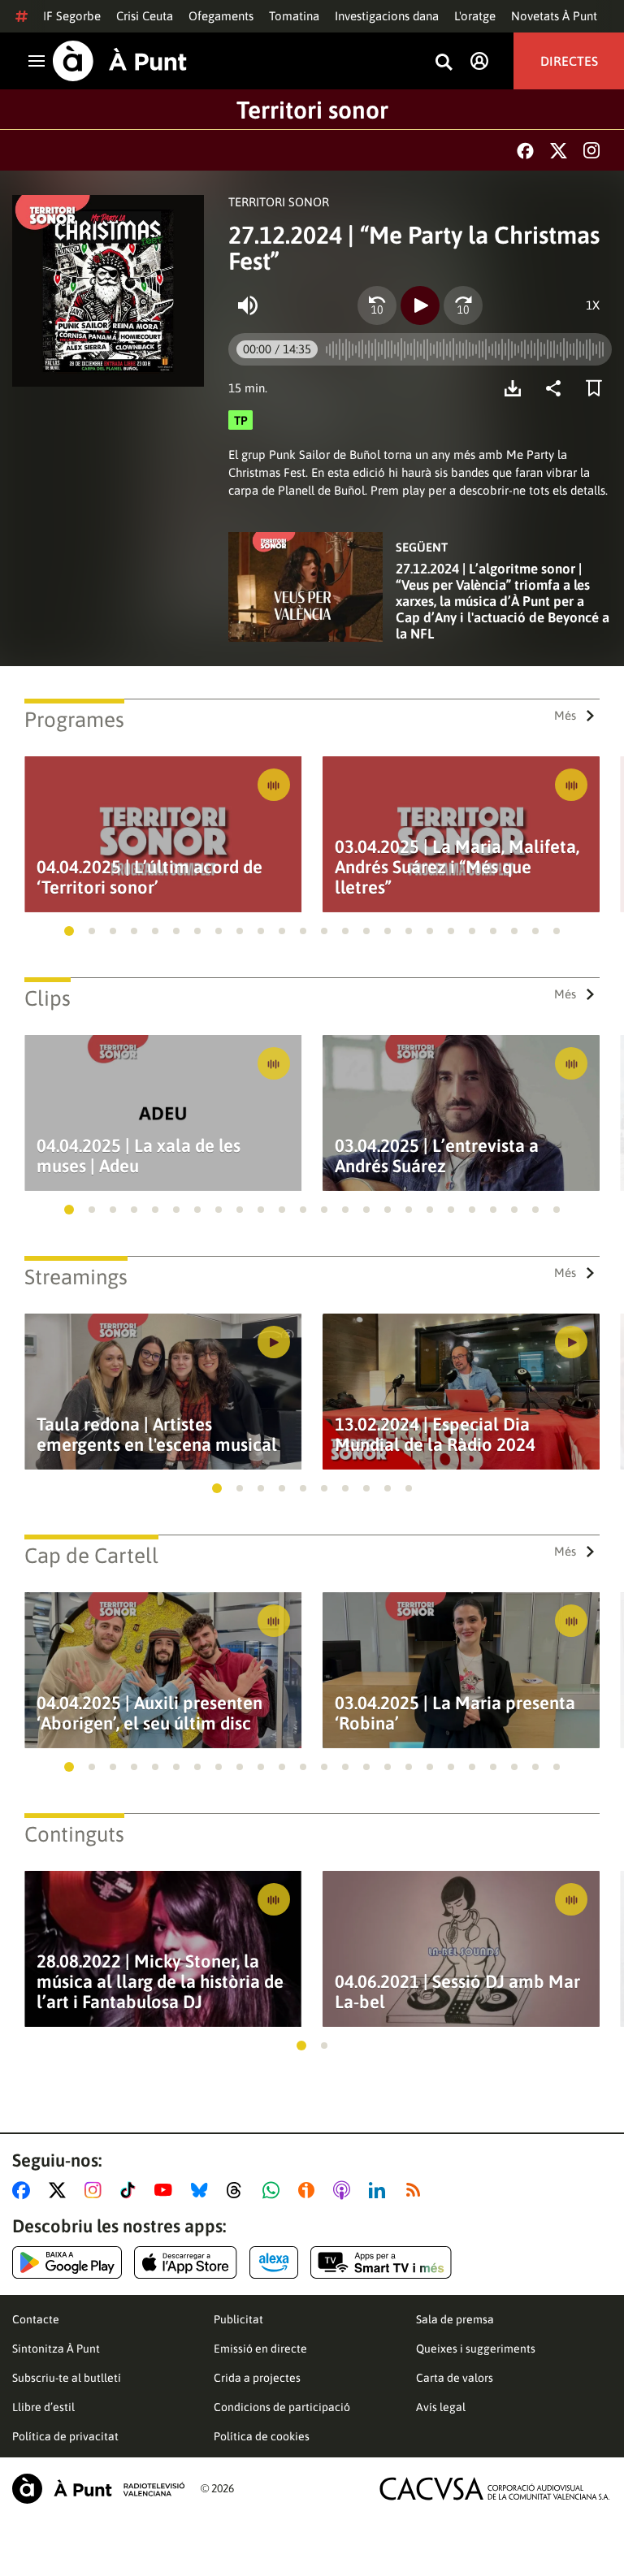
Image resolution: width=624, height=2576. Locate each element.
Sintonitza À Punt (56, 2349)
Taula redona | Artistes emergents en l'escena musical (157, 1435)
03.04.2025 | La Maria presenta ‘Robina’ (455, 1713)
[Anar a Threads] (238, 2190)
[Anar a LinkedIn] (380, 2190)
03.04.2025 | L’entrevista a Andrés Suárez (437, 1156)
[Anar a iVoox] (310, 2190)
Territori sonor (312, 110)
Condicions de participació (282, 2407)
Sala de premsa (455, 2319)
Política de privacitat (65, 2436)
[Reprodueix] (420, 305)
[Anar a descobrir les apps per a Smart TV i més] (381, 2262)
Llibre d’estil (43, 2407)
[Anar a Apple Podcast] (345, 2190)
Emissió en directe (260, 2349)
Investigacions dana (387, 16)
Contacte (36, 2319)
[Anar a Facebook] (24, 2190)
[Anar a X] (61, 2190)
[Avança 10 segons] (463, 305)
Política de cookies (262, 2436)
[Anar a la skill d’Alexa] (274, 2262)
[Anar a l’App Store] (186, 2262)
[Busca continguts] (444, 63)
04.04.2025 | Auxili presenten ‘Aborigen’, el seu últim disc (149, 1713)
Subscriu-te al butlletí (67, 2378)
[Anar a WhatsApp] (274, 2190)
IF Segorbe (72, 16)
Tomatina (294, 16)
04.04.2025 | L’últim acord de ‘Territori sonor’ (149, 877)
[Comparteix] (557, 388)
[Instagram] (591, 150)
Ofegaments (221, 16)
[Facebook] (525, 151)
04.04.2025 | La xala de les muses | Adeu (139, 1156)
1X (593, 305)
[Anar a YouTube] (167, 2190)
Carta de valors (455, 2378)
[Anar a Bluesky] (203, 2190)
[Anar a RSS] (417, 2190)
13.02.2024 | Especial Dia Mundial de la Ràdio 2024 (435, 1435)
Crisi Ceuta (145, 16)
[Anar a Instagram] (96, 2190)
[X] (559, 151)
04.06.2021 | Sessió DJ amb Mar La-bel (457, 1992)
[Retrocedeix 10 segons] (377, 305)
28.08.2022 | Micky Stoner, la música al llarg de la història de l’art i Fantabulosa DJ (160, 1982)
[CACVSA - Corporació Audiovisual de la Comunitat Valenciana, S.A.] (495, 2489)
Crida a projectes (257, 2378)
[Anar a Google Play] (67, 2262)
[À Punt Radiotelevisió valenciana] (98, 2489)
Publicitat (238, 2319)
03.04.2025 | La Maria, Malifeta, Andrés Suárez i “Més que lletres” (457, 867)
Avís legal (441, 2407)
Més (565, 715)
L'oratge (475, 16)
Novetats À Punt (554, 16)
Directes (569, 61)
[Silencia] (248, 305)
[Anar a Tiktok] (131, 2190)
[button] (69, 931)
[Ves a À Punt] (120, 61)
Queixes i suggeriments (476, 2349)
